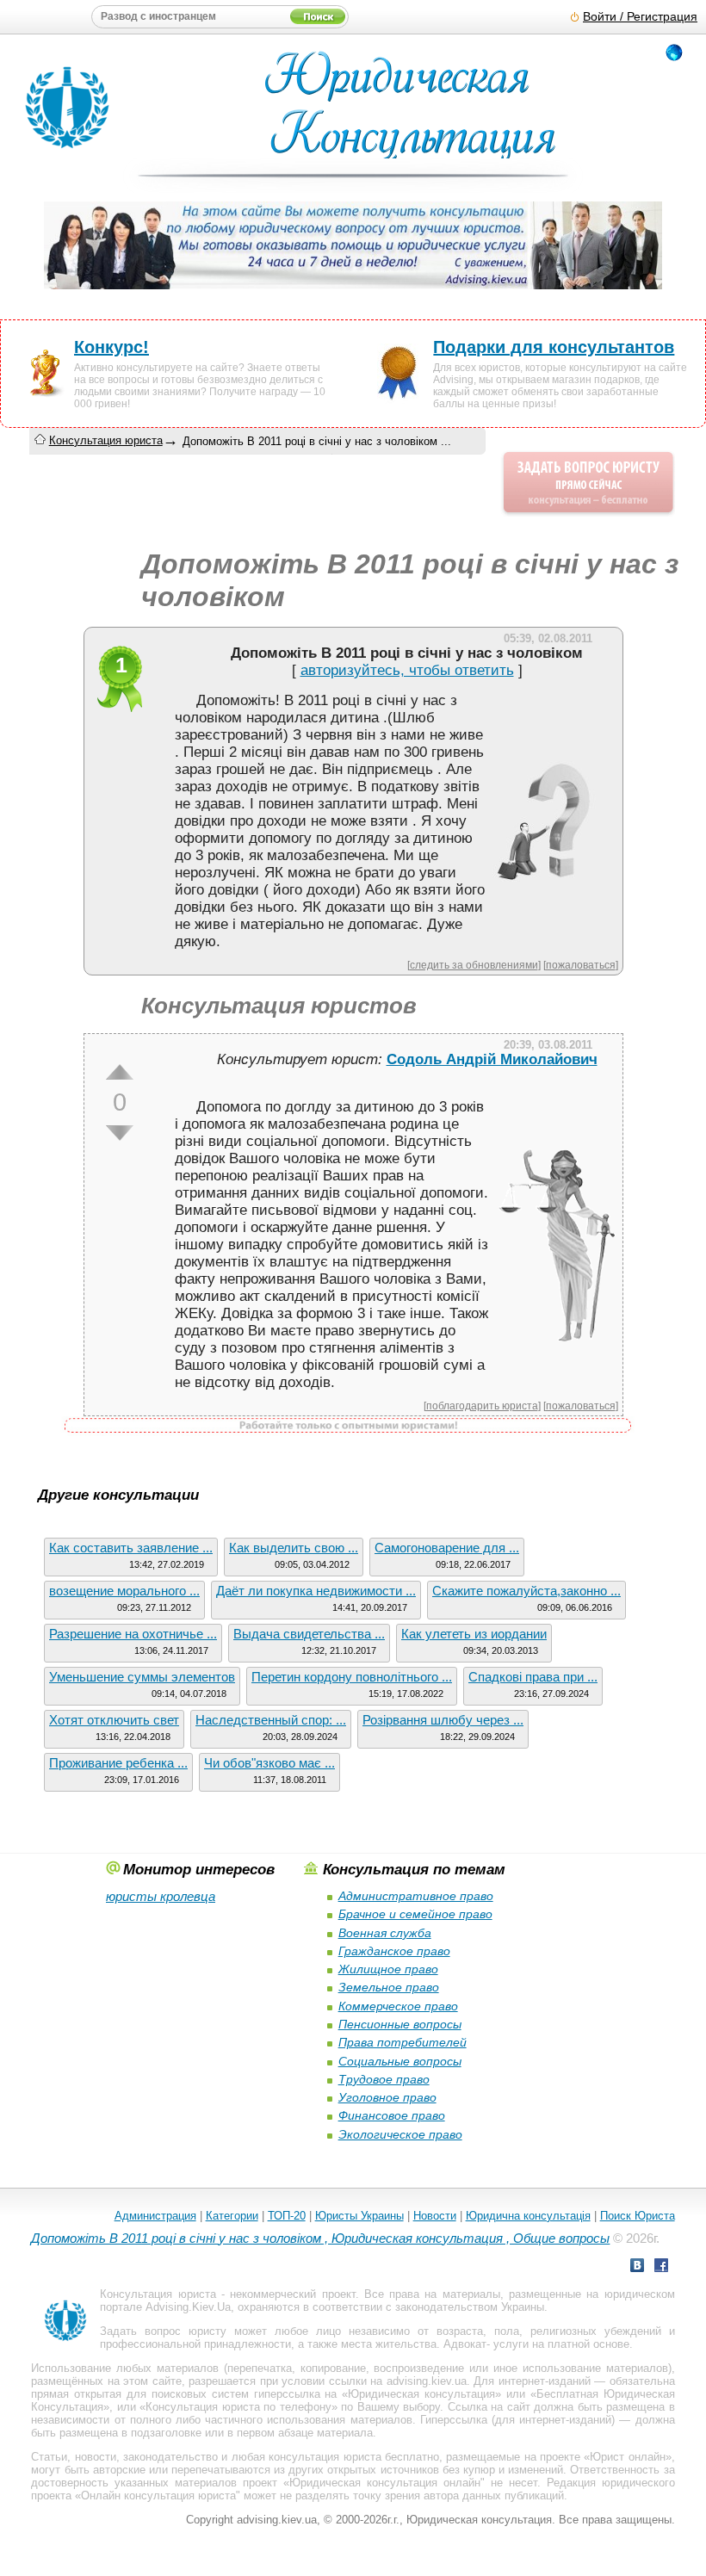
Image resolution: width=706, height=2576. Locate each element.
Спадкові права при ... (533, 1677)
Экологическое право (400, 2134)
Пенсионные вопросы (400, 2024)
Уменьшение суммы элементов (142, 1677)
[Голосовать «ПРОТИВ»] (120, 1133)
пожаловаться (581, 965)
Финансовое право (392, 2115)
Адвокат (465, 2344)
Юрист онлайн (627, 2457)
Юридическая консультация (421, 2394)
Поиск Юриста (638, 2216)
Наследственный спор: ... (271, 1720)
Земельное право (389, 1987)
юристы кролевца (161, 1896)
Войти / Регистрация (640, 17)
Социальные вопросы (400, 2061)
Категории (232, 2216)
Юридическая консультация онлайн (385, 2483)
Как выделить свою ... (294, 1548)
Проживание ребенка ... (118, 1763)
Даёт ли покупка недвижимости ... (316, 1591)
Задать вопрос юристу (163, 2331)
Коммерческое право (398, 2006)
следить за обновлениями (474, 965)
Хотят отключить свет (114, 1720)
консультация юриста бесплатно (354, 2457)
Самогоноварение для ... (447, 1548)
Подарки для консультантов (554, 347)
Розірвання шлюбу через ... (443, 1720)
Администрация (155, 2216)
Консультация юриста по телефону (238, 2407)
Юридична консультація (528, 2216)
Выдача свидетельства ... (309, 1634)
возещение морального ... (124, 1591)
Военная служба (385, 1933)
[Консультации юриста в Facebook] (661, 2267)
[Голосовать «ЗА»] (120, 1072)
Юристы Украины (359, 2216)
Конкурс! (111, 347)
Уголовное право (387, 2097)
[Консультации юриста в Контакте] (637, 2267)
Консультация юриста (106, 440)
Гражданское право (394, 1951)
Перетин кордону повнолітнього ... (352, 1677)
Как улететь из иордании (474, 1634)
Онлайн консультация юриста (158, 2495)
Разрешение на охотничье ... (133, 1634)
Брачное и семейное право (415, 1914)
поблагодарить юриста (482, 1406)
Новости (435, 2216)
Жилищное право (388, 1969)
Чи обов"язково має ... (269, 1763)
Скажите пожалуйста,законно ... (526, 1591)
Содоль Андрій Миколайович (492, 1059)
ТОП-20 (287, 2216)
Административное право (416, 1896)
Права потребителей (403, 2042)
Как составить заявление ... (131, 1548)
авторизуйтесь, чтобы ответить (407, 670)
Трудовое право (384, 2079)
